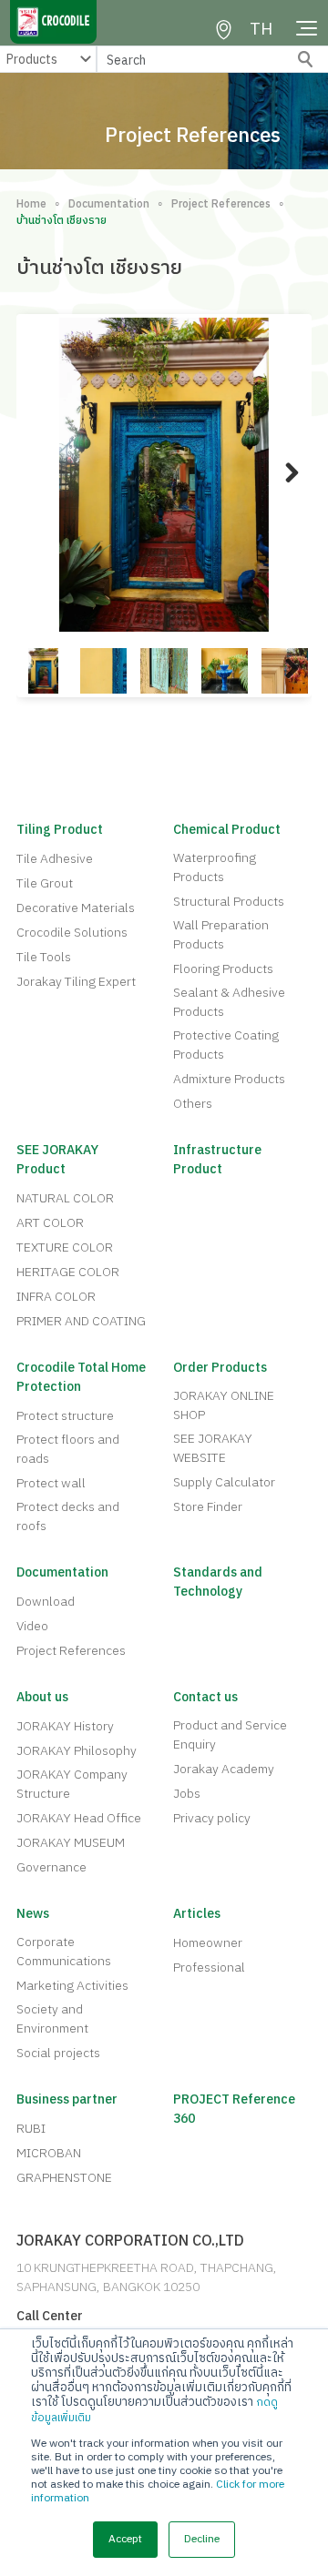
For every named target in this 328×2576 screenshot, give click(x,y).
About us (42, 1697)
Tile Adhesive (55, 859)
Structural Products (229, 902)
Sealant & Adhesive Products (229, 1002)
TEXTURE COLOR (65, 1247)
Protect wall (51, 1483)
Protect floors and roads (68, 1449)
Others (193, 1104)
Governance (51, 1867)
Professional (209, 1967)
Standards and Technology (218, 1582)
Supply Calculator (224, 1482)
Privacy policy (212, 1818)
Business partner (67, 2099)
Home (31, 205)
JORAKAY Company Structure (72, 1784)
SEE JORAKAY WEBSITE (213, 1448)
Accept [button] (125, 2539)
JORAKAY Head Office (79, 1818)
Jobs (187, 1794)
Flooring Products (223, 969)
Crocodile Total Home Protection (81, 1377)
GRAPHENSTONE (64, 2178)
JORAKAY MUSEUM (71, 1843)
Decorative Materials (76, 908)
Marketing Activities (72, 1986)
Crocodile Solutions (72, 933)
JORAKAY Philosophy (77, 1751)
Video (32, 1626)
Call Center (50, 2316)
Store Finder (208, 1507)
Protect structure (65, 1416)
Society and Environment (52, 2019)
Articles (197, 1914)
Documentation (109, 205)
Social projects (58, 2053)
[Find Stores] (224, 30)
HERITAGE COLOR (68, 1272)
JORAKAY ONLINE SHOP (224, 1405)
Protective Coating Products (226, 1045)
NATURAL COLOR (65, 1198)
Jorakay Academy (224, 1769)
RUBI (31, 2129)
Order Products (220, 1368)
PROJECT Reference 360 (234, 2109)
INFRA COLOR (56, 1297)
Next (283, 491)
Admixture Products (229, 1079)
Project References (221, 205)
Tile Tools (44, 957)
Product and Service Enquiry (230, 1735)
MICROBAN (49, 2153)
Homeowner (208, 1943)
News (33, 1914)
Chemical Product (227, 830)
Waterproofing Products (215, 867)
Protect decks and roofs (68, 1516)
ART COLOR (50, 1223)
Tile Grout (45, 883)
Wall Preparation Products (221, 935)
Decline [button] (202, 2539)
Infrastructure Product (217, 1160)
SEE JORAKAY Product (57, 1160)
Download (46, 1602)
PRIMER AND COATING (81, 1321)
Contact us (205, 1697)
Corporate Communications (64, 1952)
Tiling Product (60, 830)
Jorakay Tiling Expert (76, 982)
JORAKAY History (65, 1726)
